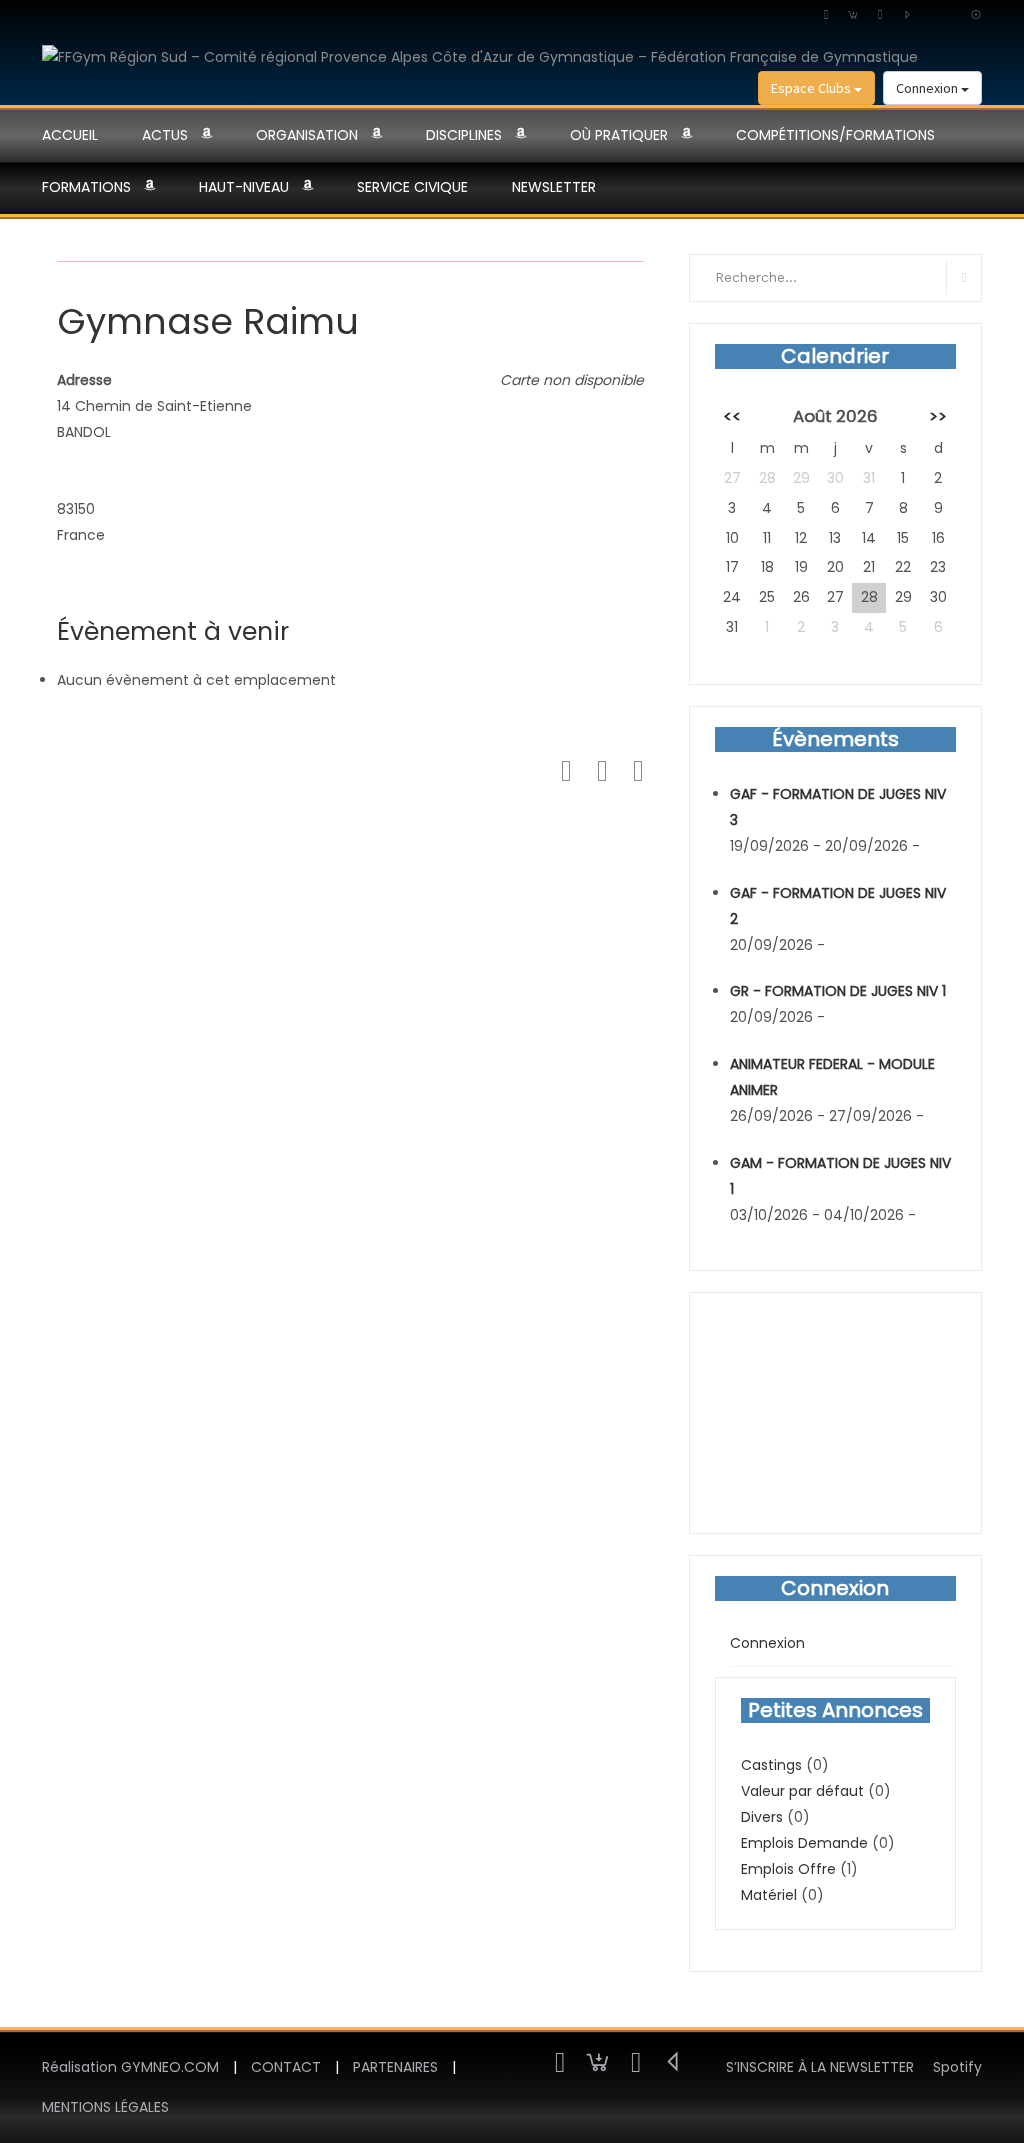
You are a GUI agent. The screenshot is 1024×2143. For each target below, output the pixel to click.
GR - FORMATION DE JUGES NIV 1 (838, 991)
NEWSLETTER (554, 187)
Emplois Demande (804, 1843)
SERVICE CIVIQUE (412, 187)
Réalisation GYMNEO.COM (130, 2067)
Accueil (70, 135)
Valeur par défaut (802, 1791)
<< (732, 416)
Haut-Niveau (244, 187)
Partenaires (395, 2067)
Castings (771, 1765)
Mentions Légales (105, 2107)
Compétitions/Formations (835, 135)
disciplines (464, 135)
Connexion (928, 88)
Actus (165, 135)
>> (938, 416)
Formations (86, 187)
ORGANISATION (307, 135)
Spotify (957, 2067)
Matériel (769, 1895)
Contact (286, 2067)
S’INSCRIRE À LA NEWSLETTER (820, 2067)
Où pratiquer (619, 135)
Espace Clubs (812, 88)
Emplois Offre (788, 1869)
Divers (762, 1817)
